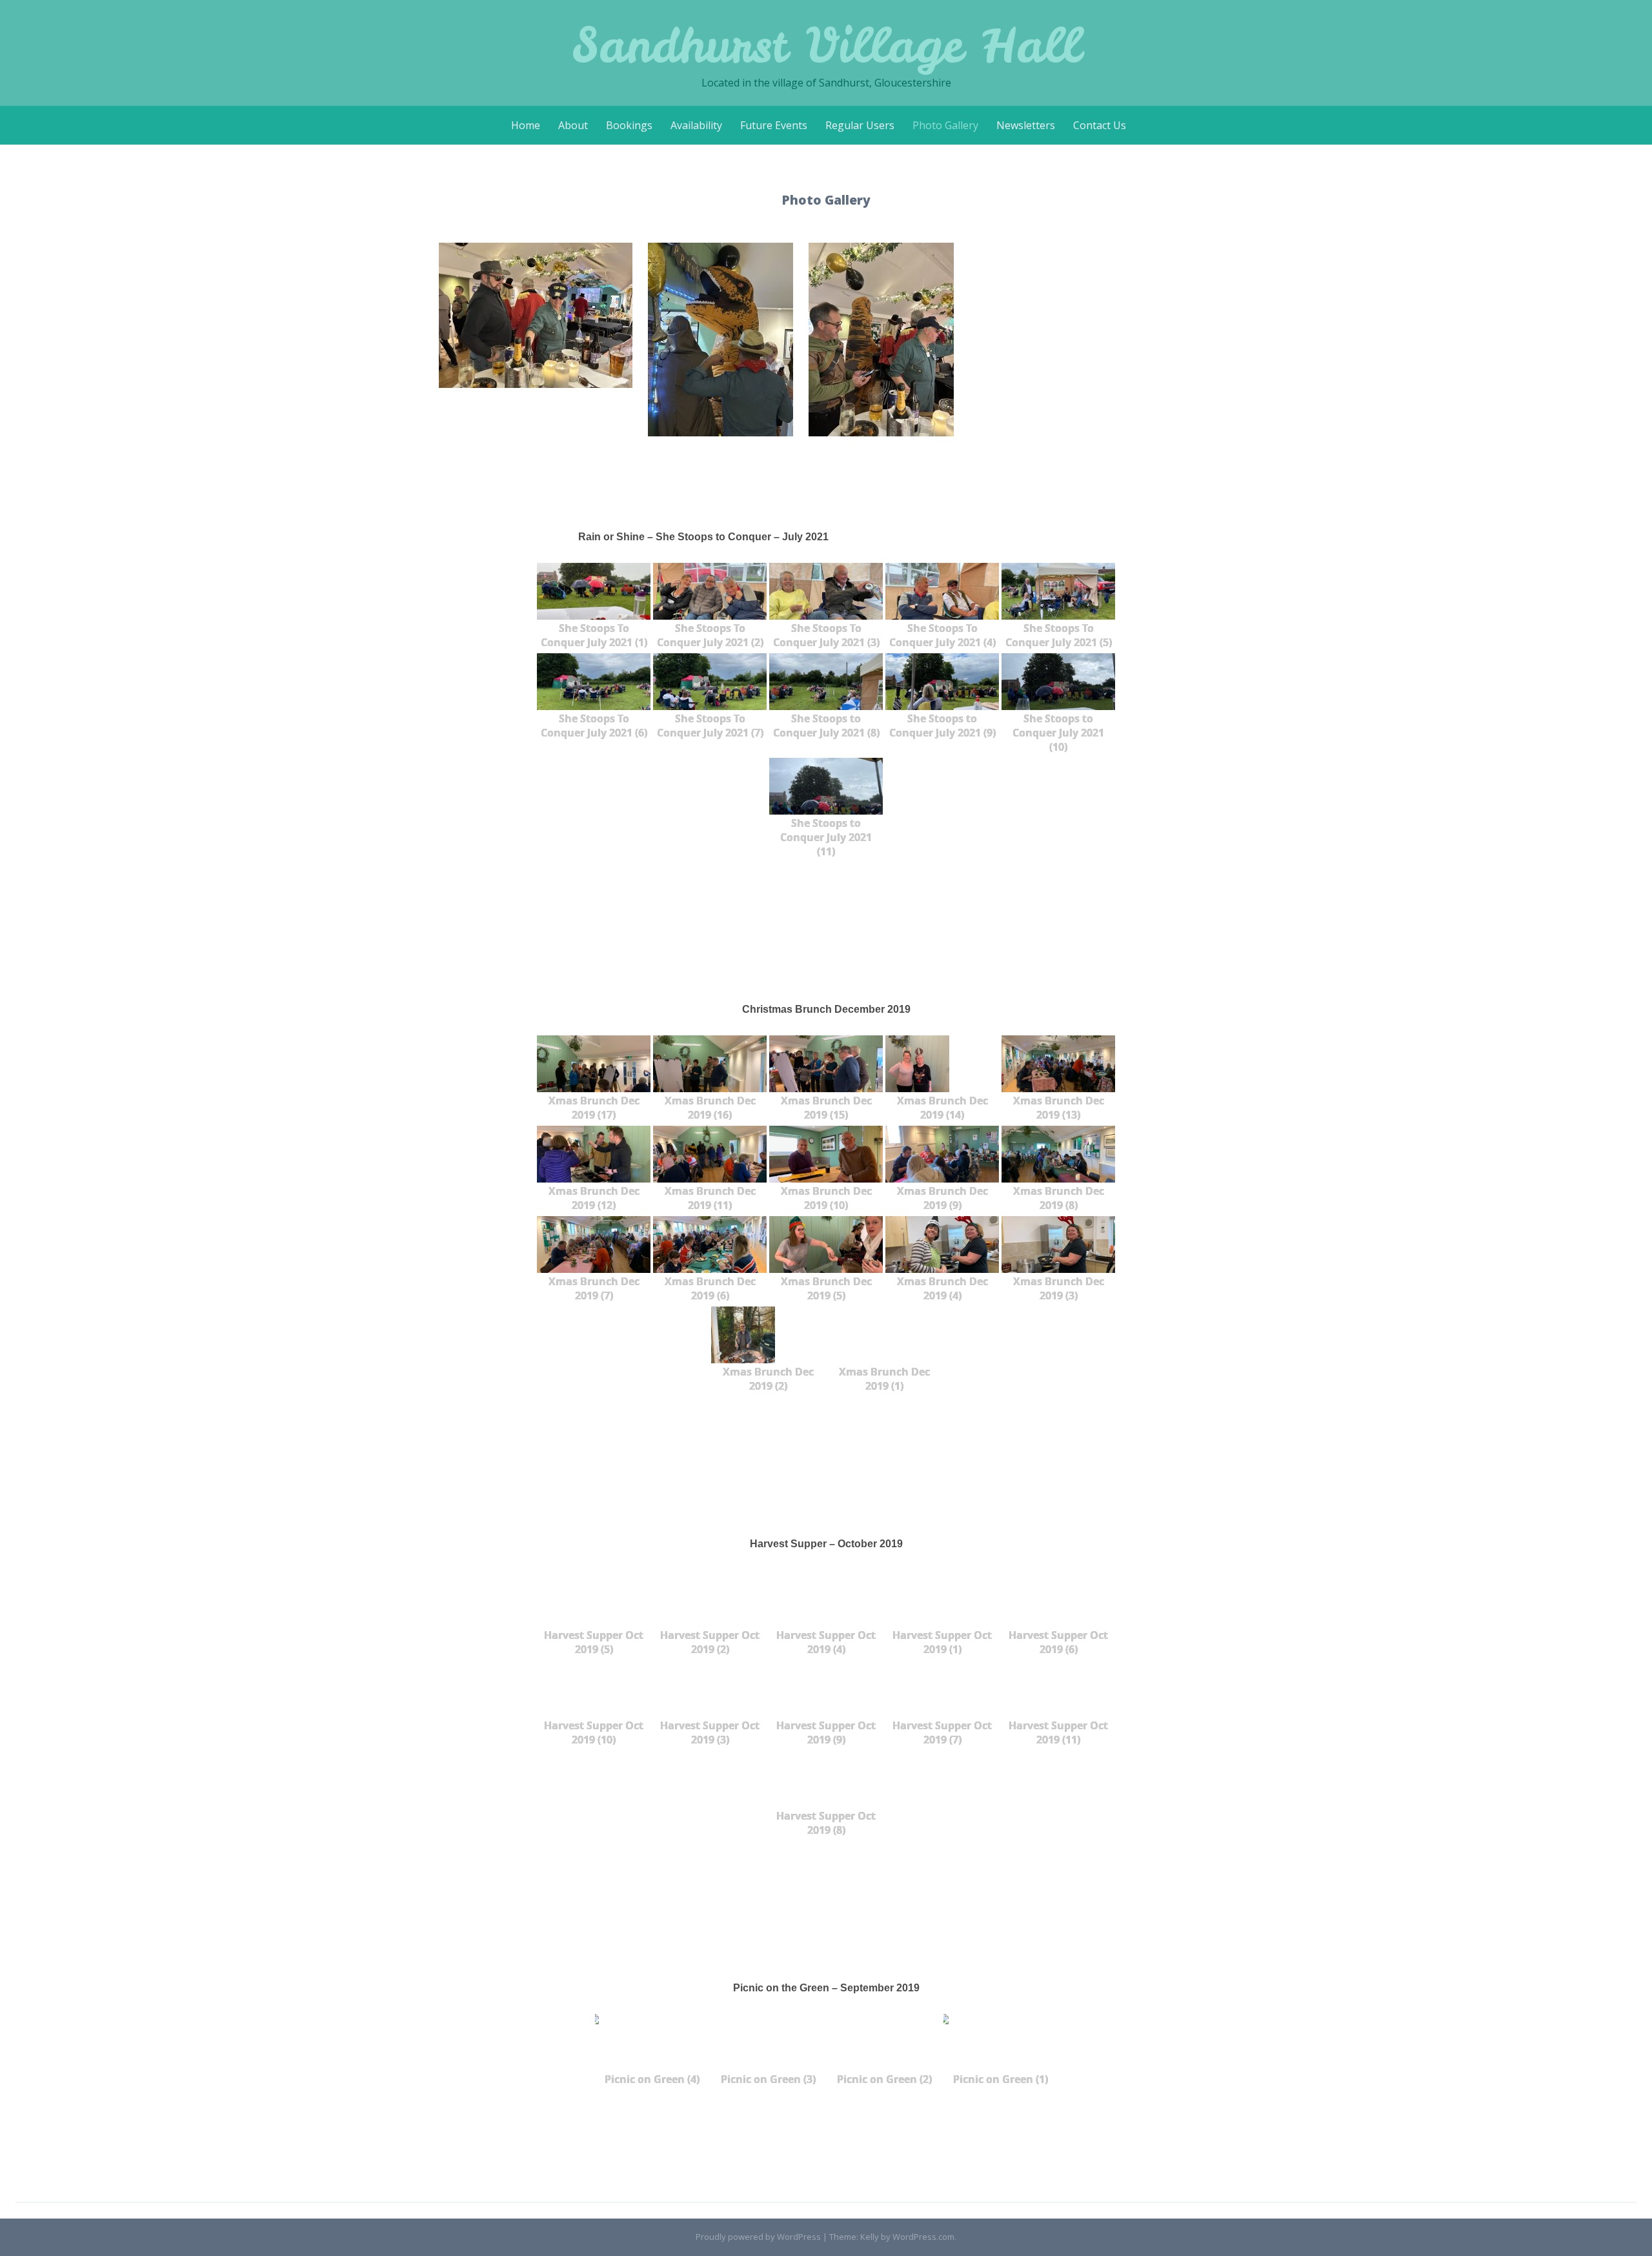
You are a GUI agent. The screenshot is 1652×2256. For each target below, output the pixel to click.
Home (526, 125)
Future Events (774, 125)
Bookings (629, 125)
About (573, 125)
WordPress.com (923, 2237)
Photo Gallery (945, 125)
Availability (696, 125)
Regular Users (860, 125)
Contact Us (1100, 125)
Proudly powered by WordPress (758, 2237)
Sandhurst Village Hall (826, 45)
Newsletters (1026, 125)
